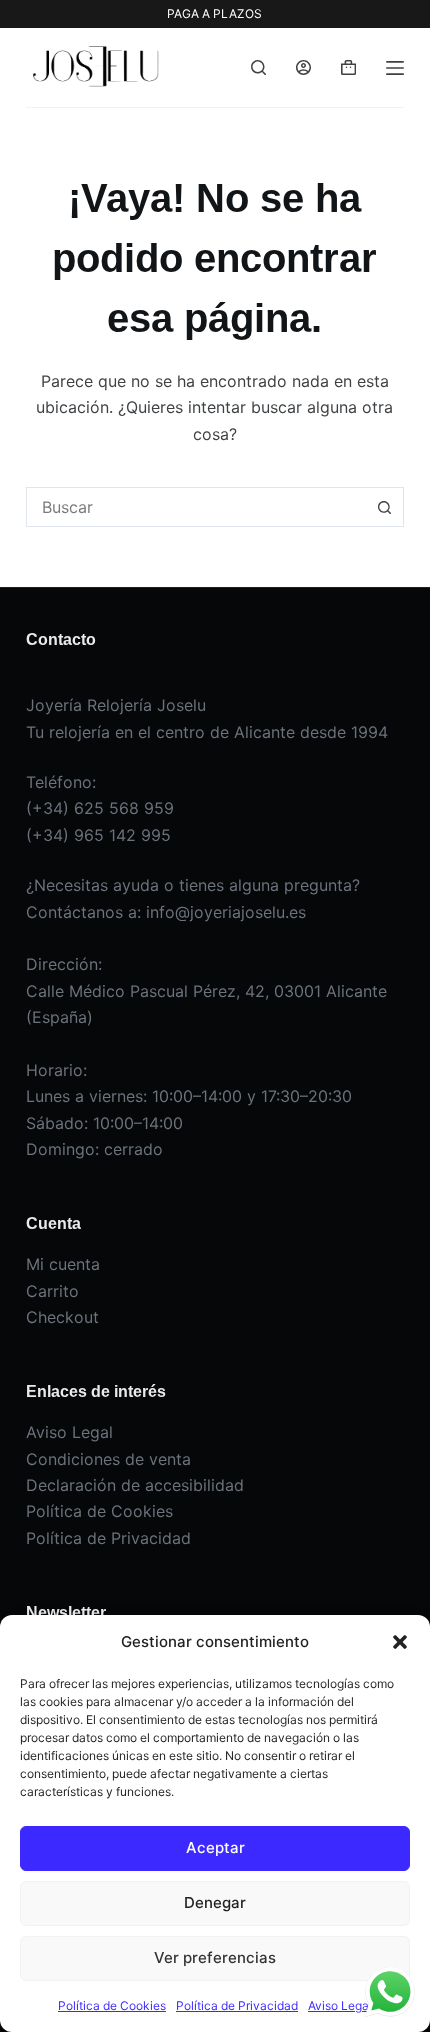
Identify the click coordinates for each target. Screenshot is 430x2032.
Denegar (215, 1902)
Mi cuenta (63, 1264)
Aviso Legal (340, 2005)
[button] (400, 1642)
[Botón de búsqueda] (384, 507)
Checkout (62, 1317)
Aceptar (215, 1847)
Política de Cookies (112, 2005)
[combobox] (196, 507)
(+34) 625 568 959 (100, 808)
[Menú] (395, 68)
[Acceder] (303, 67)
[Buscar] (258, 67)
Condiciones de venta (108, 1459)
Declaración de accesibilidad (135, 1485)
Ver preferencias (215, 1957)
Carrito (52, 1291)
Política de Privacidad (237, 2005)
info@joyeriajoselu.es (226, 912)
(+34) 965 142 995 (98, 835)
